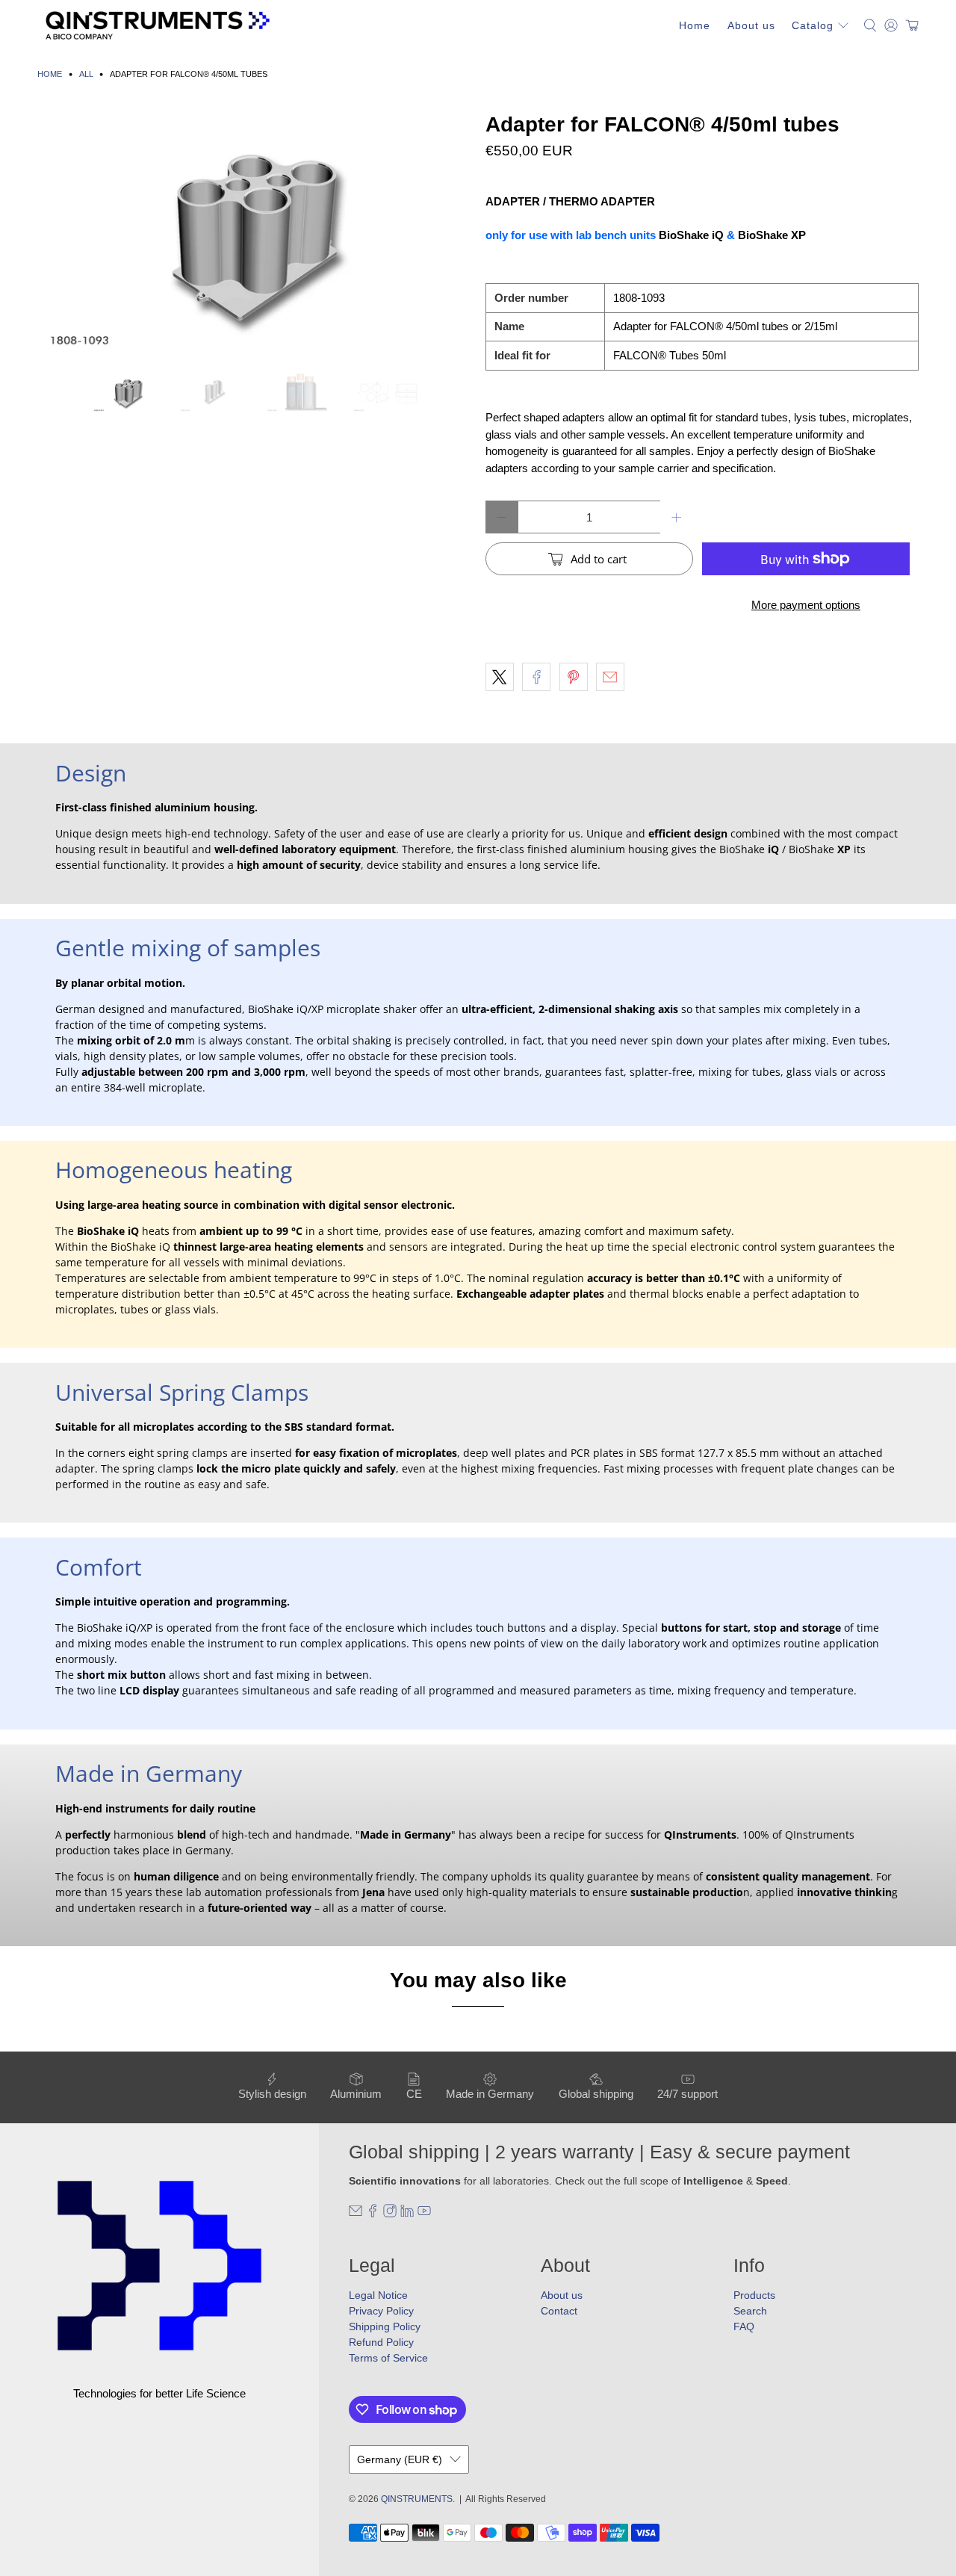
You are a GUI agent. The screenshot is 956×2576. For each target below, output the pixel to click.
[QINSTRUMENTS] (158, 25)
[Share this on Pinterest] (574, 677)
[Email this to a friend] (610, 677)
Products (754, 2295)
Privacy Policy (381, 2311)
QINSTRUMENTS (417, 2499)
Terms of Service (388, 2358)
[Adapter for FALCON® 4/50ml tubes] (254, 235)
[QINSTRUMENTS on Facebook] (373, 2214)
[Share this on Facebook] (536, 677)
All (86, 74)
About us (751, 25)
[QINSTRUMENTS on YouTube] (424, 2214)
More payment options (806, 605)
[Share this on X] (500, 677)
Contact (559, 2311)
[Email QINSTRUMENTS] (356, 2214)
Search (750, 2311)
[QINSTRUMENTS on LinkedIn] (407, 2214)
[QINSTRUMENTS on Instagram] (390, 2214)
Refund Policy (381, 2342)
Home (695, 25)
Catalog (813, 25)
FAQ (744, 2326)
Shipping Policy (385, 2326)
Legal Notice (378, 2295)
